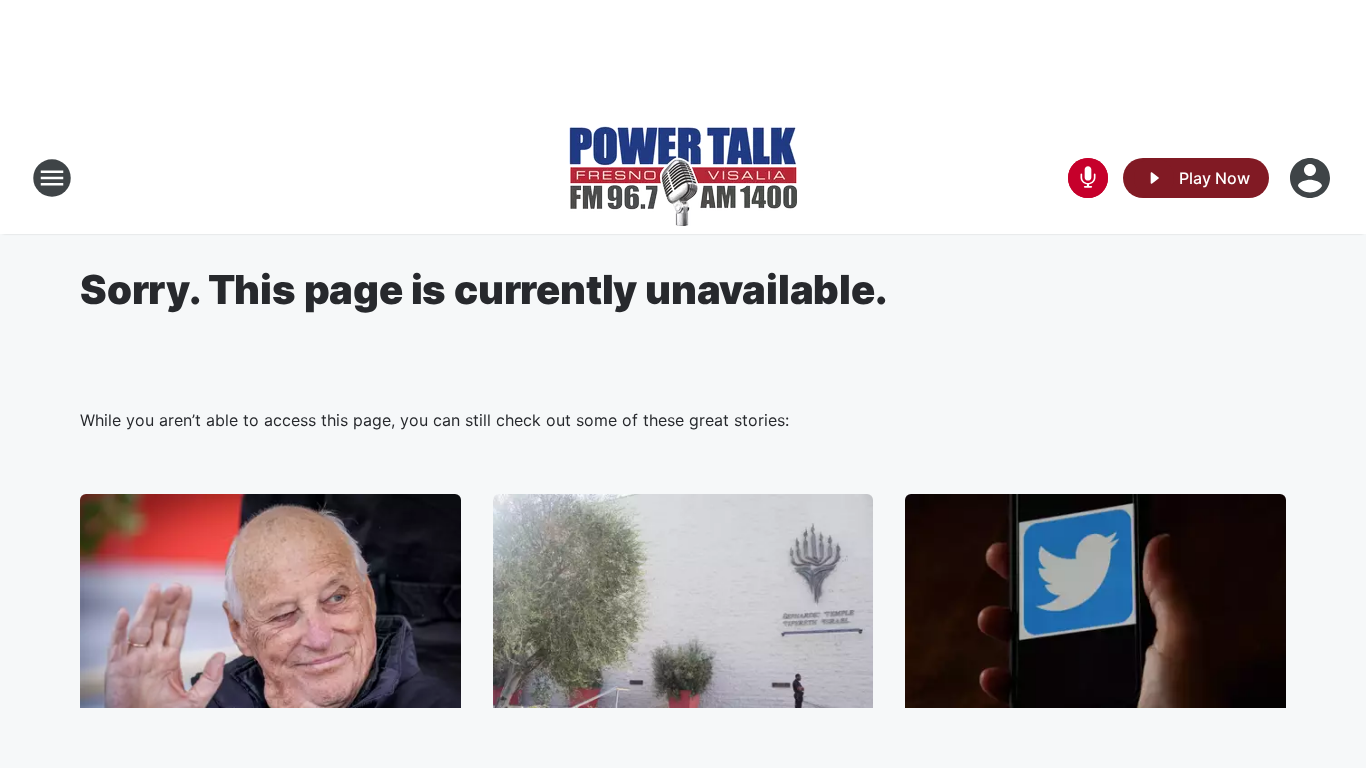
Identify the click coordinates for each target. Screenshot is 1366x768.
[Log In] (1312, 178)
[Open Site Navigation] (52, 178)
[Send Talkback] (1088, 178)
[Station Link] (683, 178)
